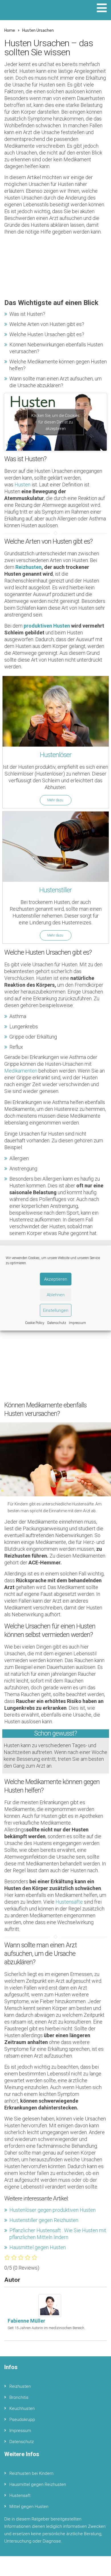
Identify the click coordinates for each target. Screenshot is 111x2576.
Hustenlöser (56, 755)
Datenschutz (57, 1323)
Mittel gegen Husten (29, 2507)
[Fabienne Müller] (52, 2305)
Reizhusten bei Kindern (31, 2473)
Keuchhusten (22, 2408)
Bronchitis (19, 2397)
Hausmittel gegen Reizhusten (38, 2484)
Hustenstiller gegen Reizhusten (44, 2220)
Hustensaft (20, 2495)
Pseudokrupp (22, 2420)
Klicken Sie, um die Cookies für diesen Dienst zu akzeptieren (55, 422)
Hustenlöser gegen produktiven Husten (53, 2210)
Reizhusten (28, 567)
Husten (22, 485)
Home (10, 30)
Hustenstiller (55, 890)
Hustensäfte (69, 1902)
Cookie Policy (35, 1323)
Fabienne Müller (26, 2321)
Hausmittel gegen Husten (38, 2247)
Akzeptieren (56, 1279)
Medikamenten (21, 1071)
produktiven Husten (46, 626)
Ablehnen (56, 1295)
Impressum (77, 1323)
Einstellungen (56, 1310)
